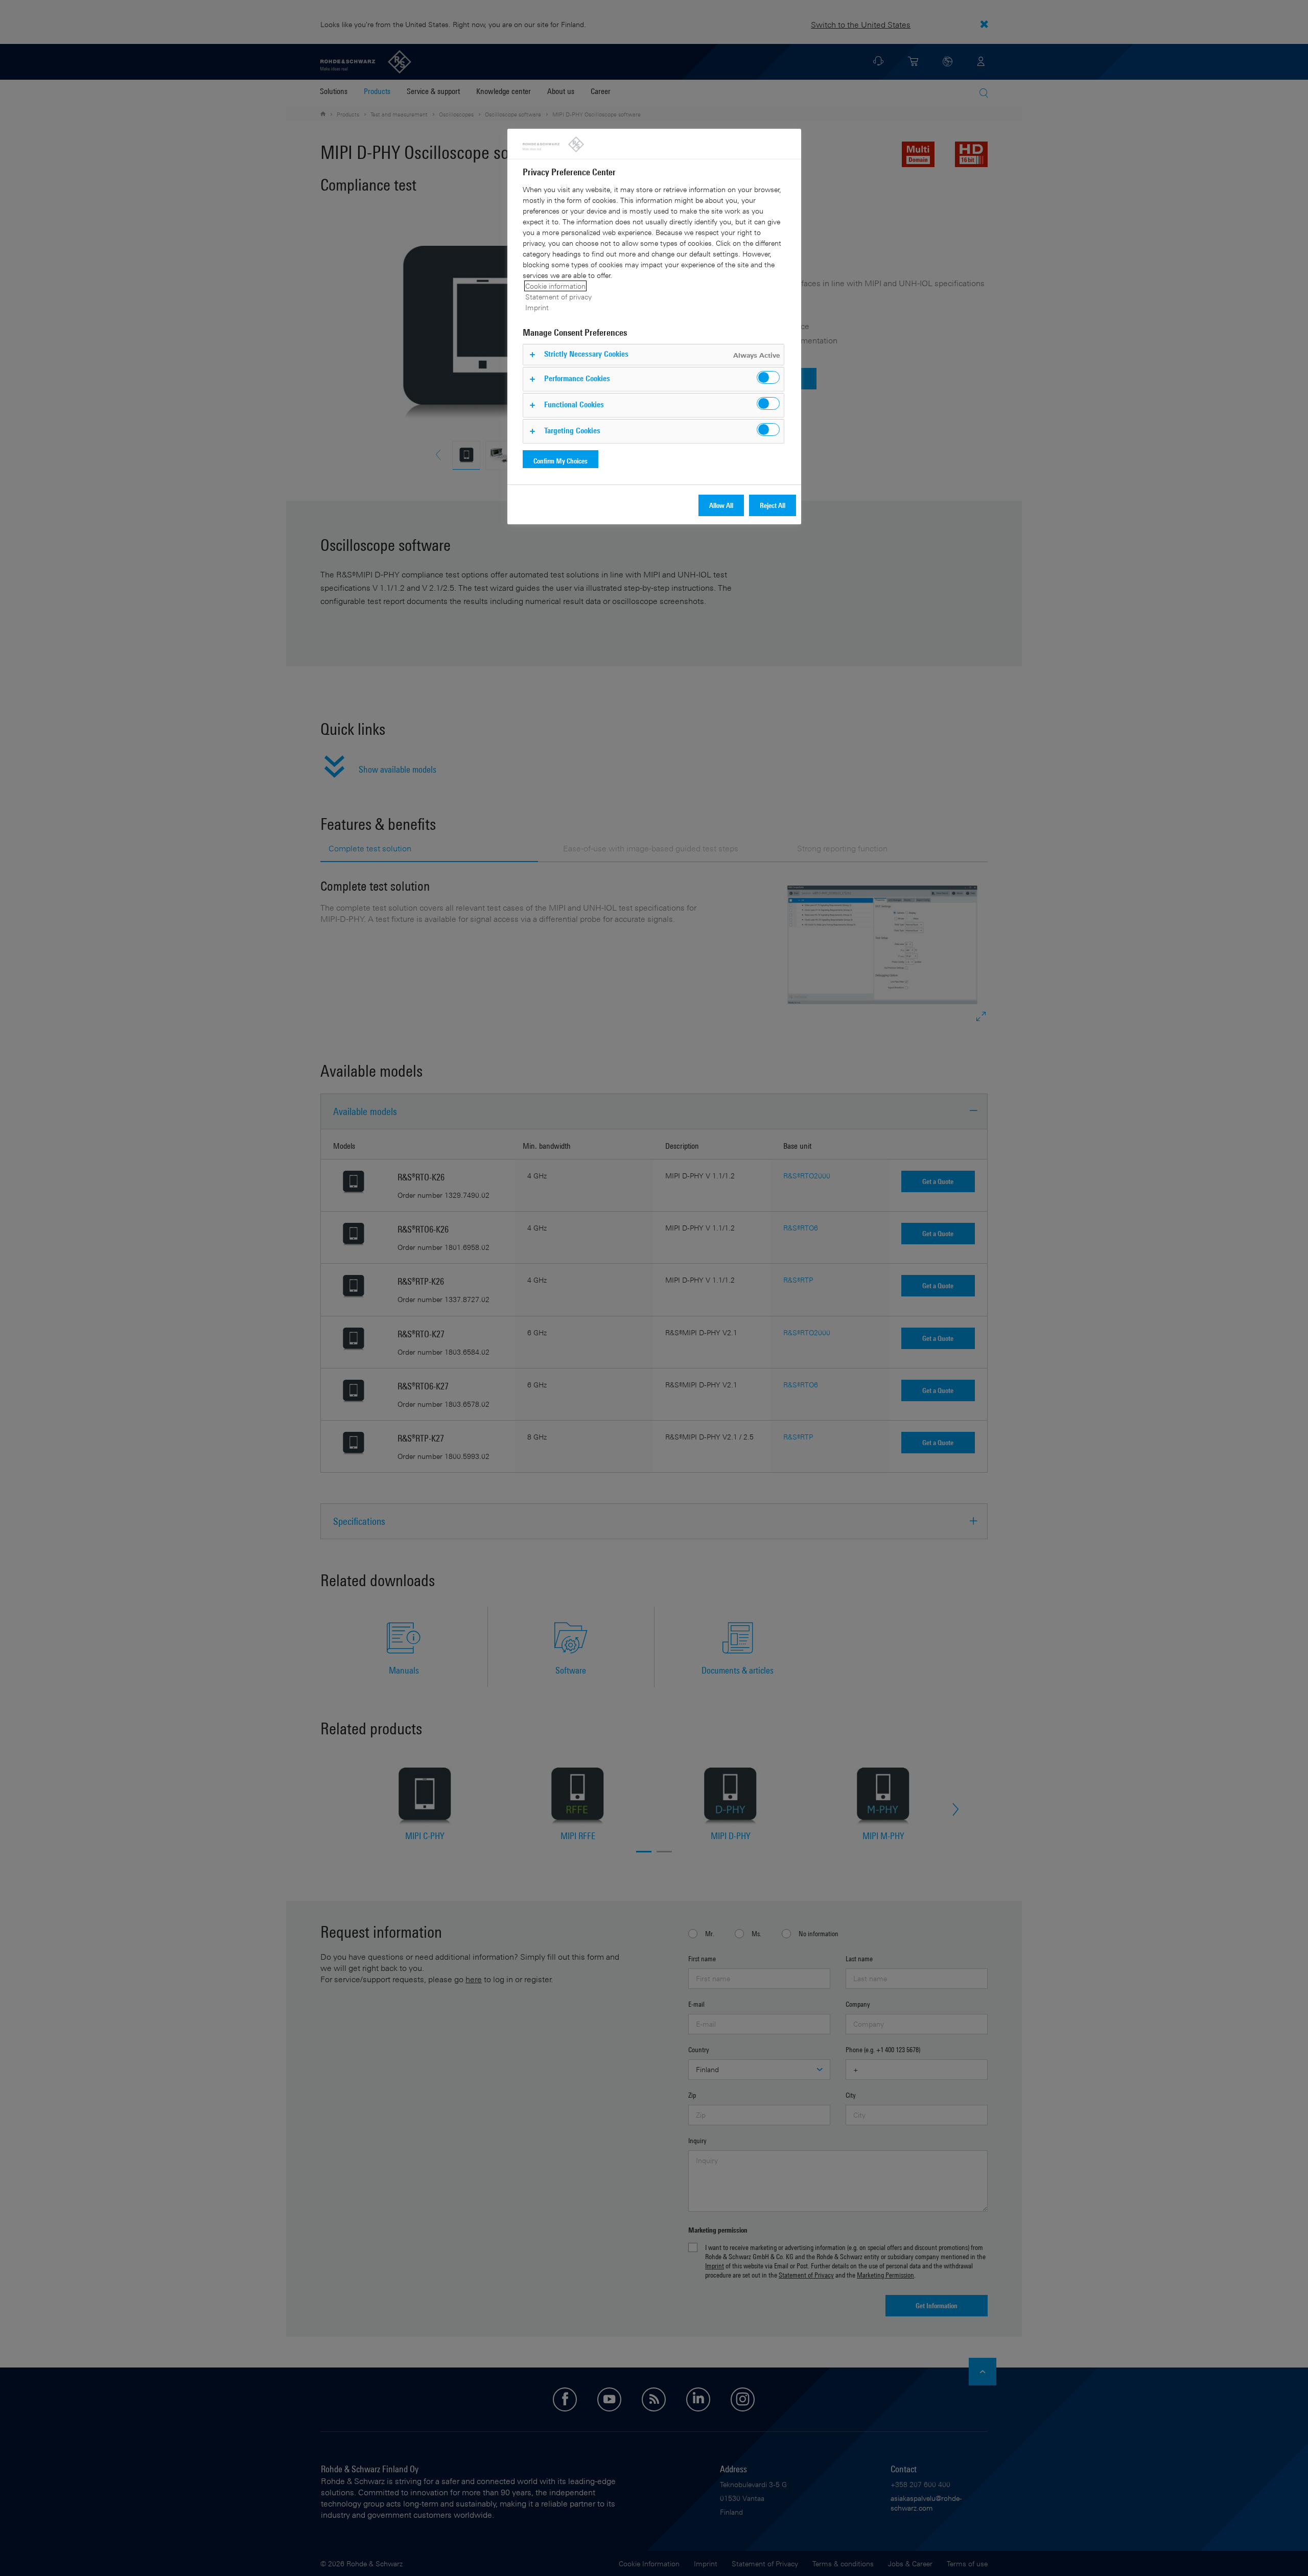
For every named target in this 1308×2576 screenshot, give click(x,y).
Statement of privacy (558, 297)
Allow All (721, 505)
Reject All (773, 505)
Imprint (537, 307)
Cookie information (555, 286)
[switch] (768, 377)
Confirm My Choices (560, 461)
